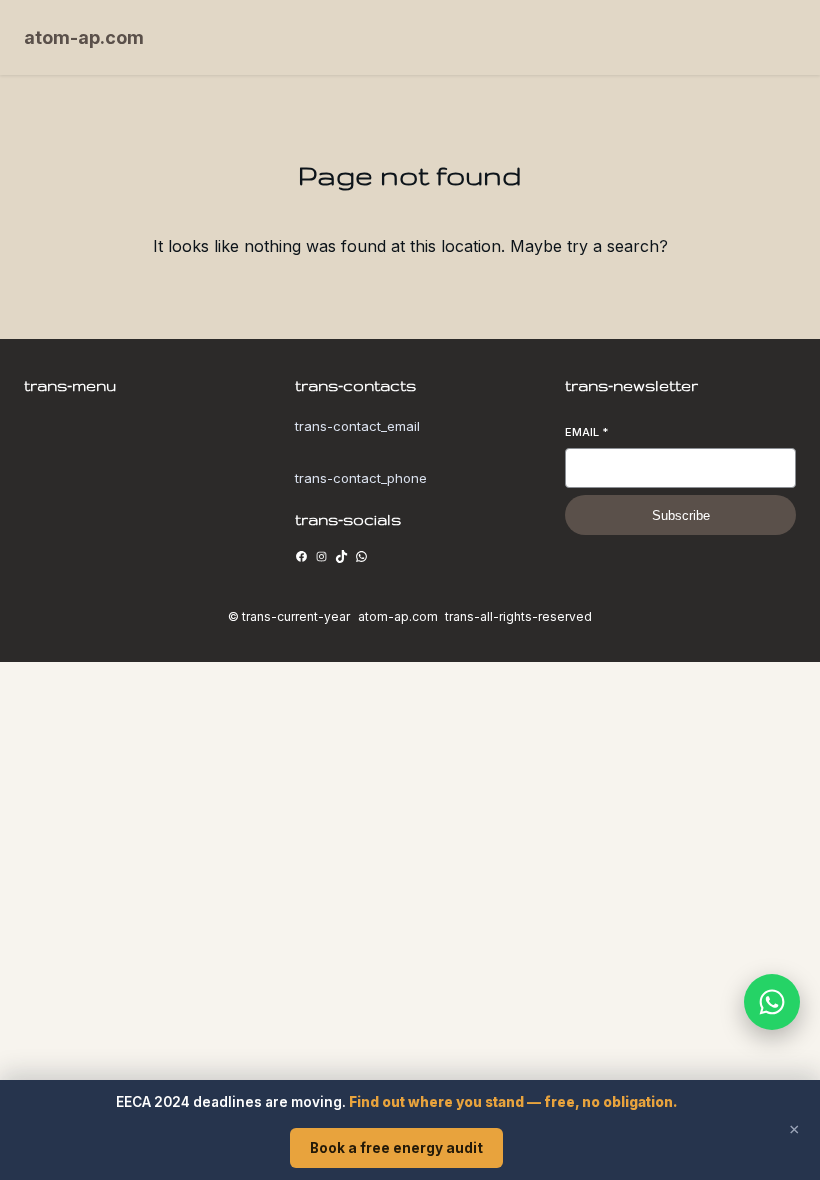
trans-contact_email (357, 426)
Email (586, 432)
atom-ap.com (84, 37)
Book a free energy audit (396, 1148)
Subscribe (681, 515)
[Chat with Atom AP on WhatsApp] (772, 1002)
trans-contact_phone (361, 478)
